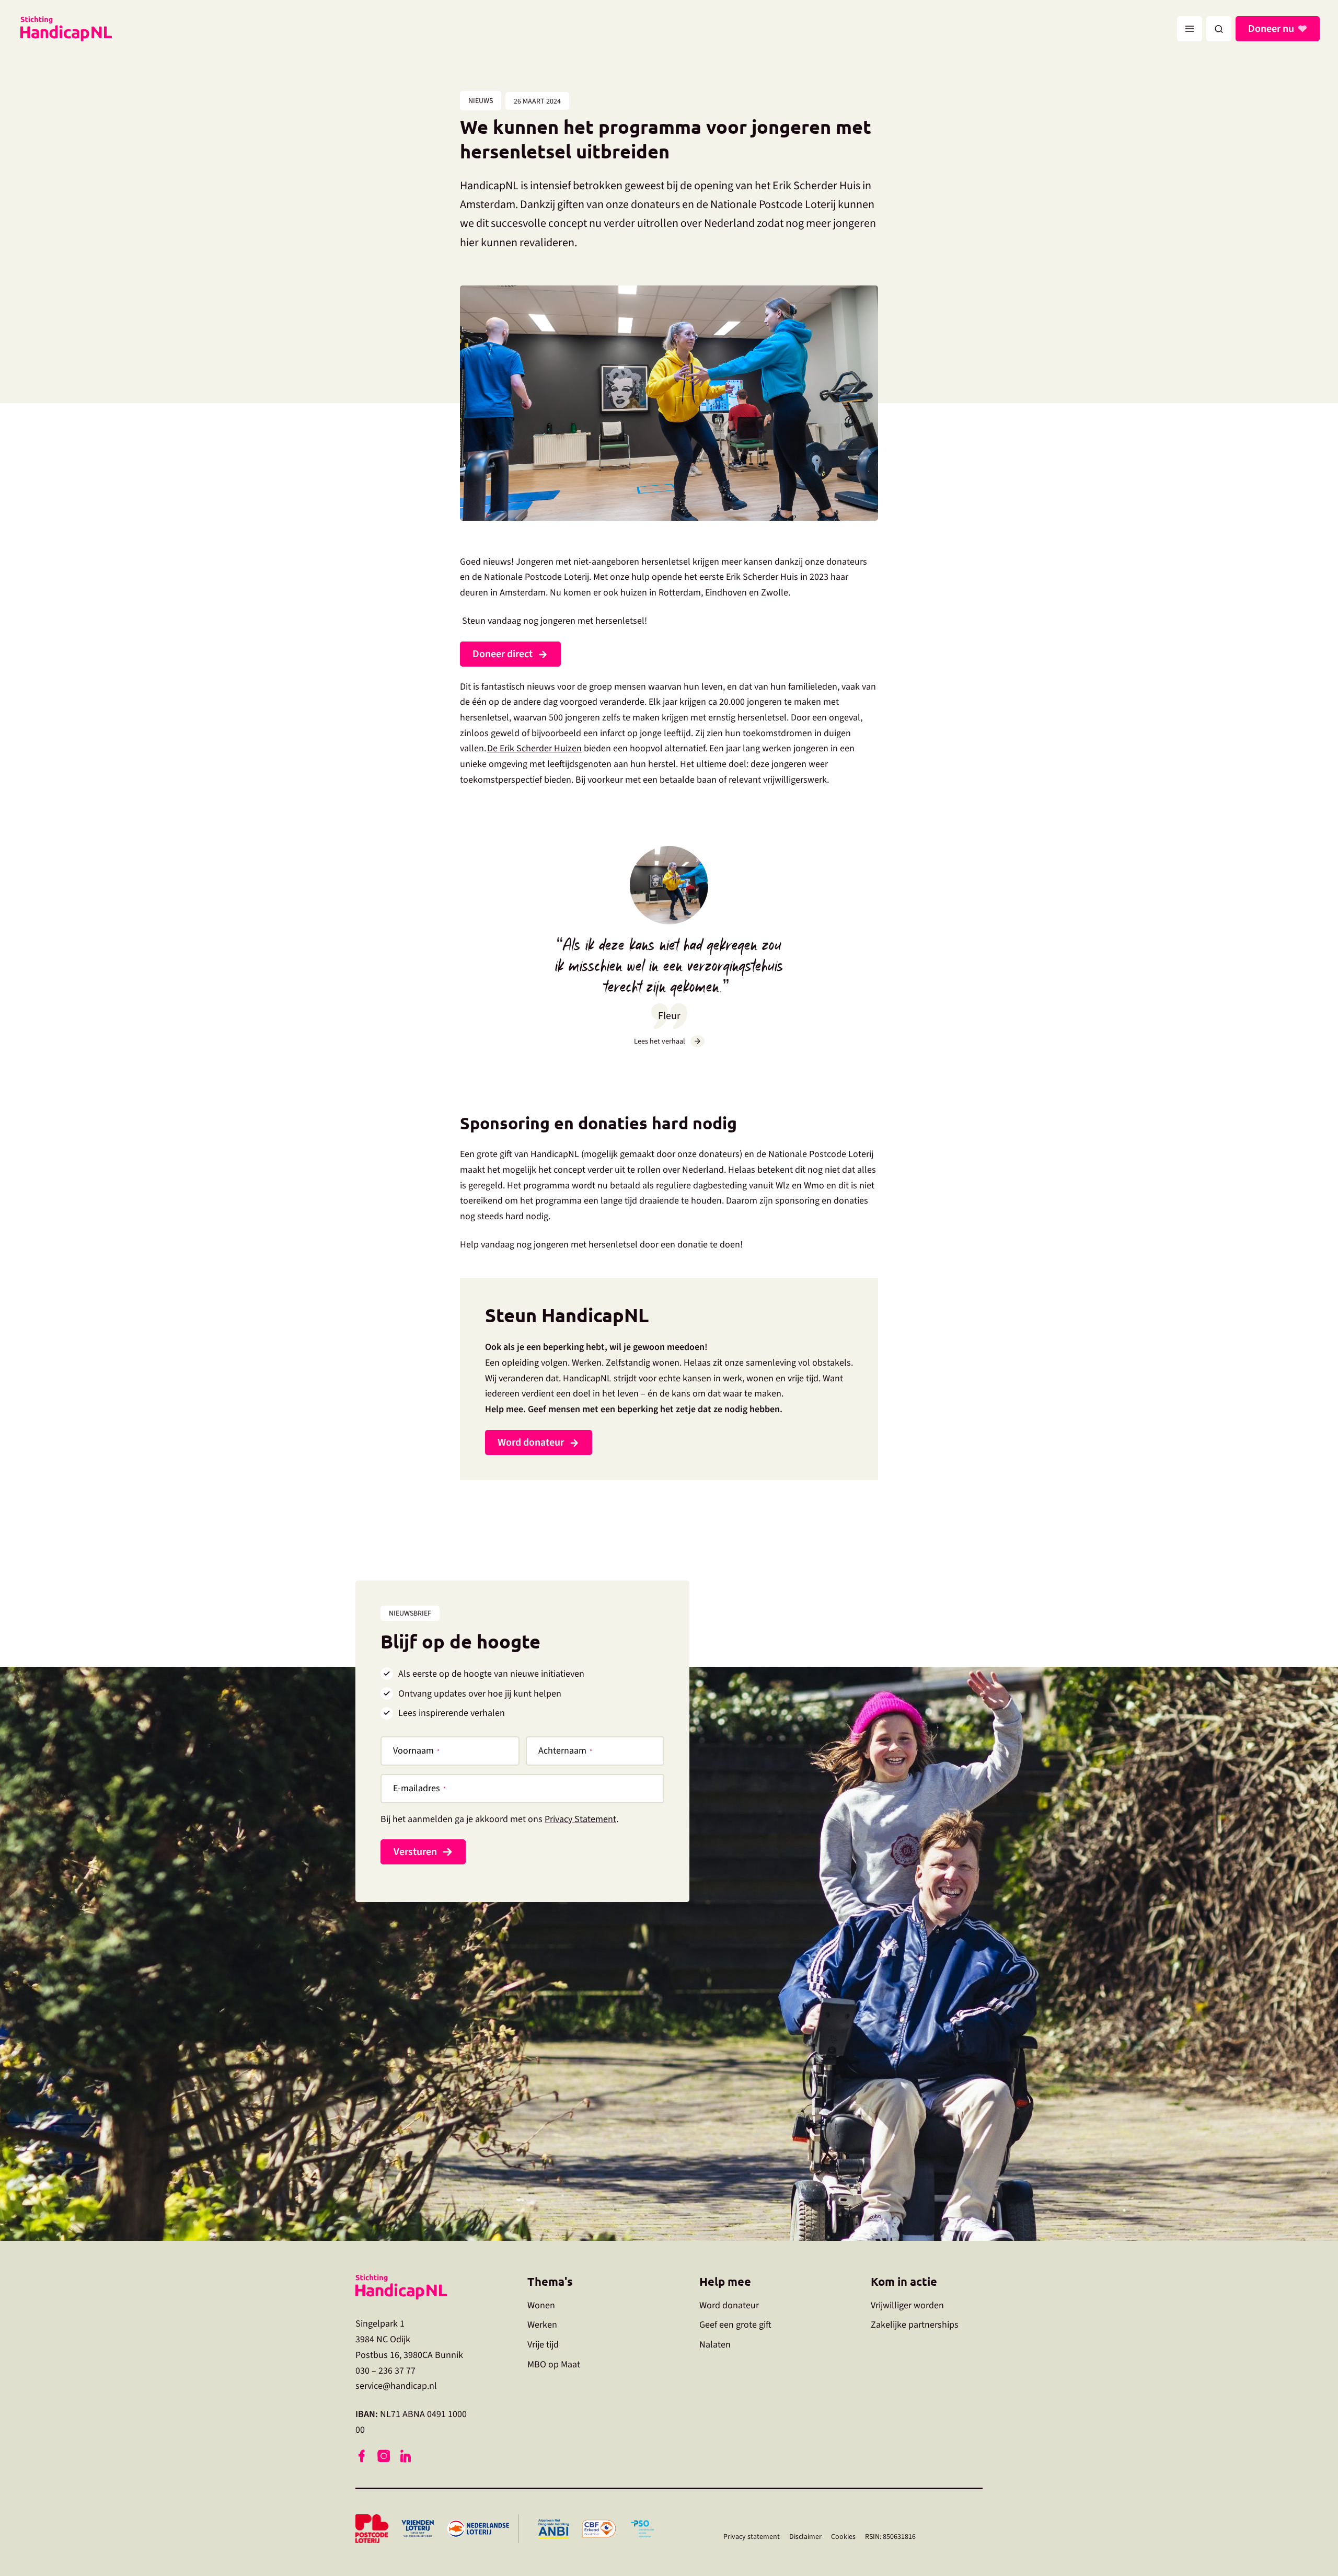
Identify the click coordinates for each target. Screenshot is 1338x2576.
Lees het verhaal (660, 1041)
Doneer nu (1271, 29)
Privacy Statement (580, 1819)
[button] (1219, 29)
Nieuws (481, 101)
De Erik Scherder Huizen (534, 748)
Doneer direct (503, 654)
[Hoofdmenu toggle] (1190, 29)
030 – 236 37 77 (385, 2370)
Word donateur (531, 1442)
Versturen (415, 1852)
